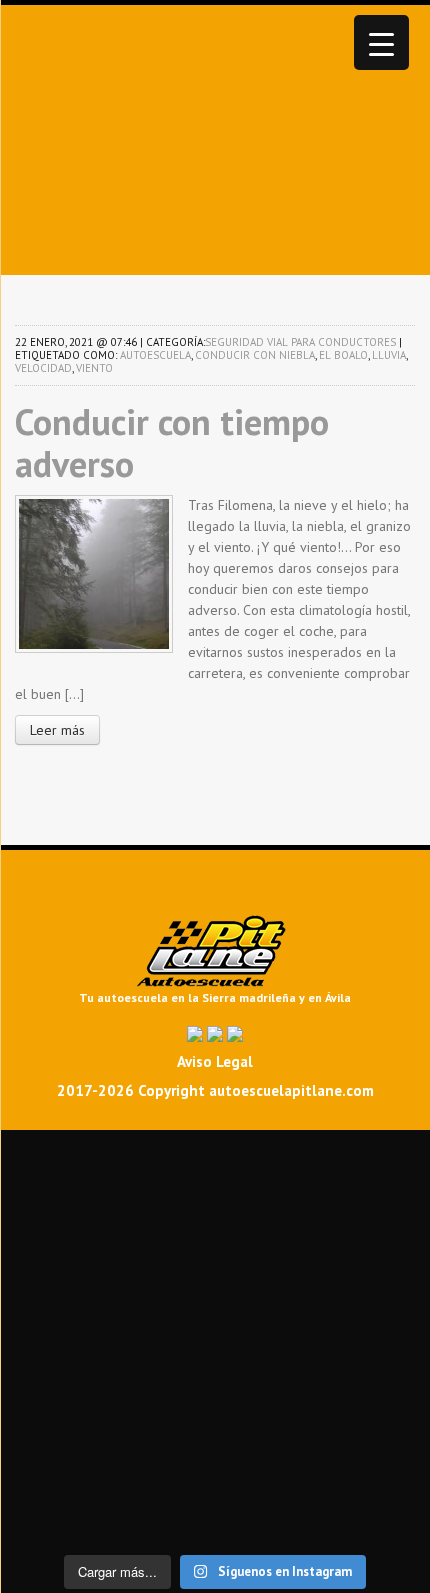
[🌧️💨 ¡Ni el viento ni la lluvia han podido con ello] (215, 1470)
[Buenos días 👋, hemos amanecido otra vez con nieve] (215, 1490)
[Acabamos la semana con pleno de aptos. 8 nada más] (215, 1170)
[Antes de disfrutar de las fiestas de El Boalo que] (215, 1230)
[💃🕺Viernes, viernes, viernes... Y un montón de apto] (215, 1250)
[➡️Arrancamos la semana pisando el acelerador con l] (215, 1270)
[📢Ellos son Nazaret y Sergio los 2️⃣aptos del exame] (215, 1290)
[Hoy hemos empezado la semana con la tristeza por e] (215, 1510)
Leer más (57, 730)
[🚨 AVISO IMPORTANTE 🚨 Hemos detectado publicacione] (215, 1450)
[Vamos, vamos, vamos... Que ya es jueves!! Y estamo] (215, 1210)
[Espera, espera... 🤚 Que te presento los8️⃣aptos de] (215, 1350)
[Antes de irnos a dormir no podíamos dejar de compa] (215, 1530)
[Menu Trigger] (381, 42)
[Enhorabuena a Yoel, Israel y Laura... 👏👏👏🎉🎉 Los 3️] (215, 1370)
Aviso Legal (215, 1061)
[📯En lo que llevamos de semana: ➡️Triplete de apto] (215, 1390)
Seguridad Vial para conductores (300, 342)
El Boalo (343, 355)
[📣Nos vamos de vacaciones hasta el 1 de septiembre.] (215, 1150)
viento (94, 368)
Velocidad (43, 368)
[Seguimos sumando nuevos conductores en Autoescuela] (215, 1310)
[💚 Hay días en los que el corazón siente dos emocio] (215, 1190)
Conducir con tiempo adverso (172, 442)
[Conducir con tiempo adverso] (94, 572)
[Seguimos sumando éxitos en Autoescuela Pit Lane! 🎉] (215, 1430)
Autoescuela (155, 355)
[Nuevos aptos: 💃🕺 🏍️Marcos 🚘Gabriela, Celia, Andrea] (215, 1330)
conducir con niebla (255, 355)
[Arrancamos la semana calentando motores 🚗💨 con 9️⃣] (215, 1410)
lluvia (389, 355)
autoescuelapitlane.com (291, 1090)
